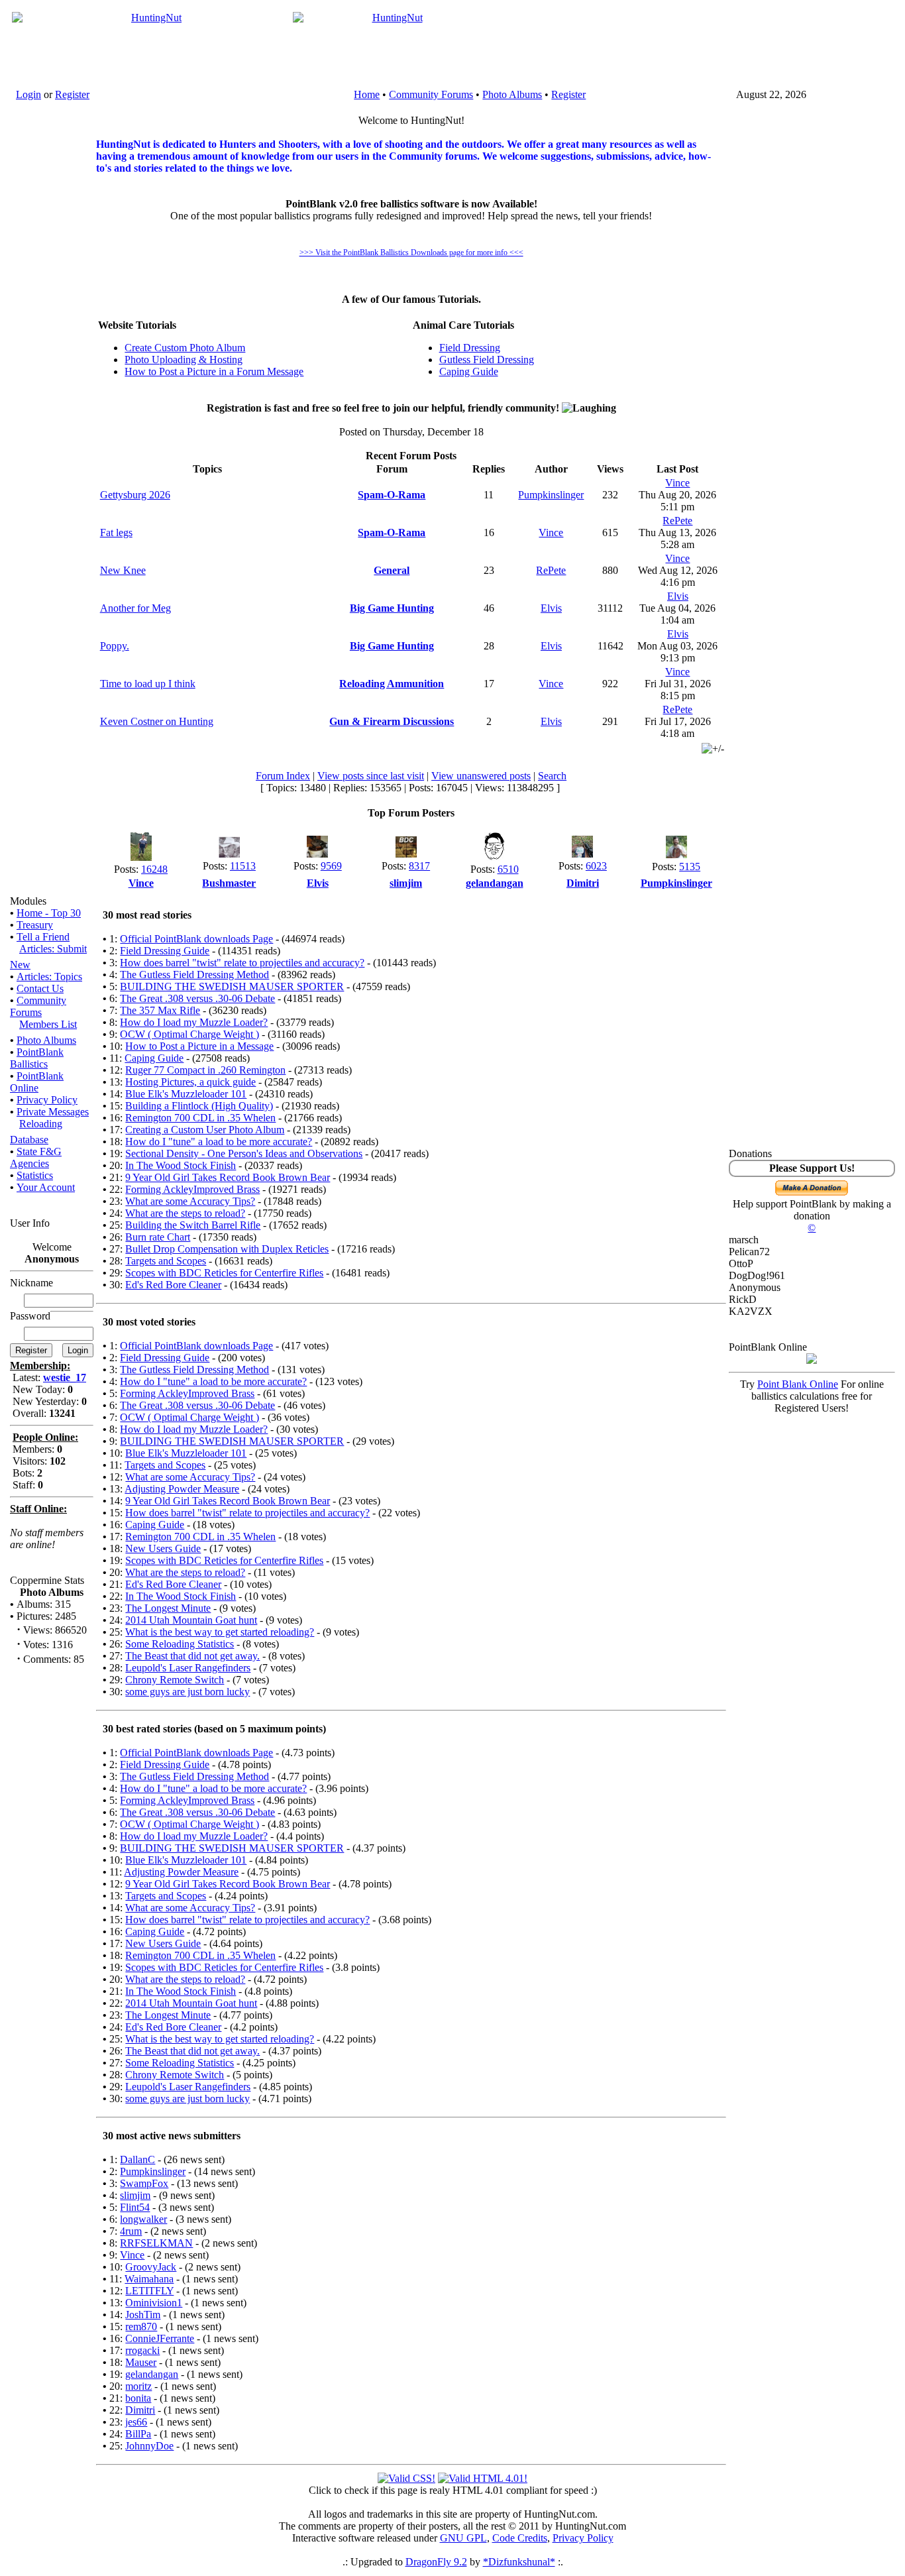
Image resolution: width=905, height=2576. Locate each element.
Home (367, 94)
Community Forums (431, 94)
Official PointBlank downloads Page (196, 939)
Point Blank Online (798, 1384)
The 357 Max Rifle (160, 1010)
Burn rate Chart (158, 1237)
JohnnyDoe (149, 2446)
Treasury (35, 925)
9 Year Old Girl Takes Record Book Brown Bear (228, 1177)
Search (552, 776)
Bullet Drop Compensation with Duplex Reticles (227, 1249)
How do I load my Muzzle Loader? (194, 1022)
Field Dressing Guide (165, 951)
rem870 (141, 2326)
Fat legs (116, 532)
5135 (690, 867)
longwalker (143, 2219)
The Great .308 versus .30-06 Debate (197, 998)
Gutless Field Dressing (487, 360)
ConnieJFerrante (160, 2338)
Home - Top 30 (49, 913)
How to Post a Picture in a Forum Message (214, 371)
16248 (154, 869)
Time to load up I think (148, 684)
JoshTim (143, 2315)
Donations (750, 1153)
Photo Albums (512, 94)
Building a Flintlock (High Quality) (199, 1106)
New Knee (123, 570)
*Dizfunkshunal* (519, 2562)
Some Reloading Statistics (180, 1644)
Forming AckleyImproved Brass (192, 1189)
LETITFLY (149, 2291)
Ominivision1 (154, 2303)
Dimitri (140, 2410)
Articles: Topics (49, 977)
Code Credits (520, 2538)
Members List (48, 1024)
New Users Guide (163, 1548)
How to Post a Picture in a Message (199, 1046)
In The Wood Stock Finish (181, 1165)
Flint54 (135, 2207)
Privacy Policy (47, 1100)
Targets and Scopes (166, 1261)
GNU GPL (463, 2538)
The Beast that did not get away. (192, 1656)
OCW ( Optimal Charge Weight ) (189, 1034)
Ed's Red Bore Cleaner (173, 1285)
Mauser (141, 2362)
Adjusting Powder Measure (182, 1489)
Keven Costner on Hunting (157, 721)
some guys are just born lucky (187, 1692)
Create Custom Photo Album (185, 348)
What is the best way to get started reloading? (220, 1632)
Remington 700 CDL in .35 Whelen (200, 1118)
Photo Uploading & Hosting (184, 360)
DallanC (137, 2159)
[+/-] (713, 749)
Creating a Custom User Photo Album (205, 1130)
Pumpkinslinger (551, 495)
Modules (28, 901)
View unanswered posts (481, 776)
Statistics (35, 1175)
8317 (419, 866)
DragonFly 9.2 (436, 2562)
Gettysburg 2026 (135, 495)
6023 (596, 866)
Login (28, 94)
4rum (131, 2231)
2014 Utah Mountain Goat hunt (191, 1620)
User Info (30, 1223)
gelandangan (152, 2374)
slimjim (135, 2195)
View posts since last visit (371, 776)
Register (72, 94)
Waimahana (149, 2279)
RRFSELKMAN (156, 2243)
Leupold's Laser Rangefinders (188, 1668)
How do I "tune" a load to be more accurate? (219, 1142)
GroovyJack (151, 2267)
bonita (138, 2398)
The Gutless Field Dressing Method (194, 975)
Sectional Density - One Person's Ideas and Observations (244, 1153)
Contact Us (40, 988)
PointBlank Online (37, 1082)
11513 (243, 866)
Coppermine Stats (47, 1580)
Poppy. (115, 646)
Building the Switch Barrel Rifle (193, 1225)
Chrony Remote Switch (175, 1680)
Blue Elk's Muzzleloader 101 (186, 1094)
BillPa (138, 2434)
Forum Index (283, 776)
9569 (331, 866)
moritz (138, 2386)
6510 (508, 869)
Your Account (46, 1187)
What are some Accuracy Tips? (190, 1201)
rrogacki (142, 2350)
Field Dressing (470, 348)
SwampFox (144, 2183)
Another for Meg (135, 608)
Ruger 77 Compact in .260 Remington (205, 1070)
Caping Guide (469, 371)
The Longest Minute (168, 1608)
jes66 (136, 2422)
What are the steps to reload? (185, 1213)
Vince (677, 483)
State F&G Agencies (36, 1157)
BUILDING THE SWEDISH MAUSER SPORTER (232, 986)
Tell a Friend (43, 937)
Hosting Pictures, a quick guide (190, 1082)
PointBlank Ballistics (37, 1058)
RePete (677, 521)
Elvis (551, 608)
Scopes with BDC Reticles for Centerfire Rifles (224, 1273)
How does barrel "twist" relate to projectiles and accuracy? (242, 963)
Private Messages (53, 1112)
